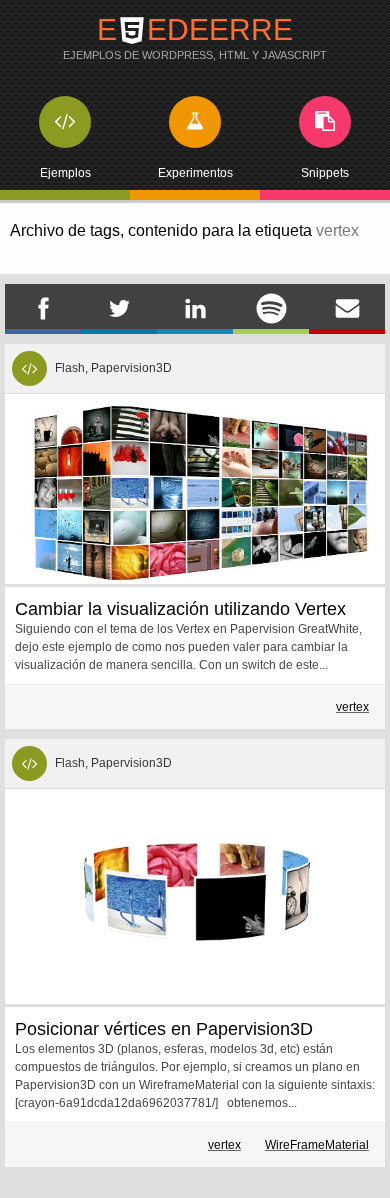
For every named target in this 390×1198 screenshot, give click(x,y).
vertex (352, 707)
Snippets (325, 173)
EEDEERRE (195, 37)
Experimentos (195, 173)
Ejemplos (65, 173)
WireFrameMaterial (317, 1145)
